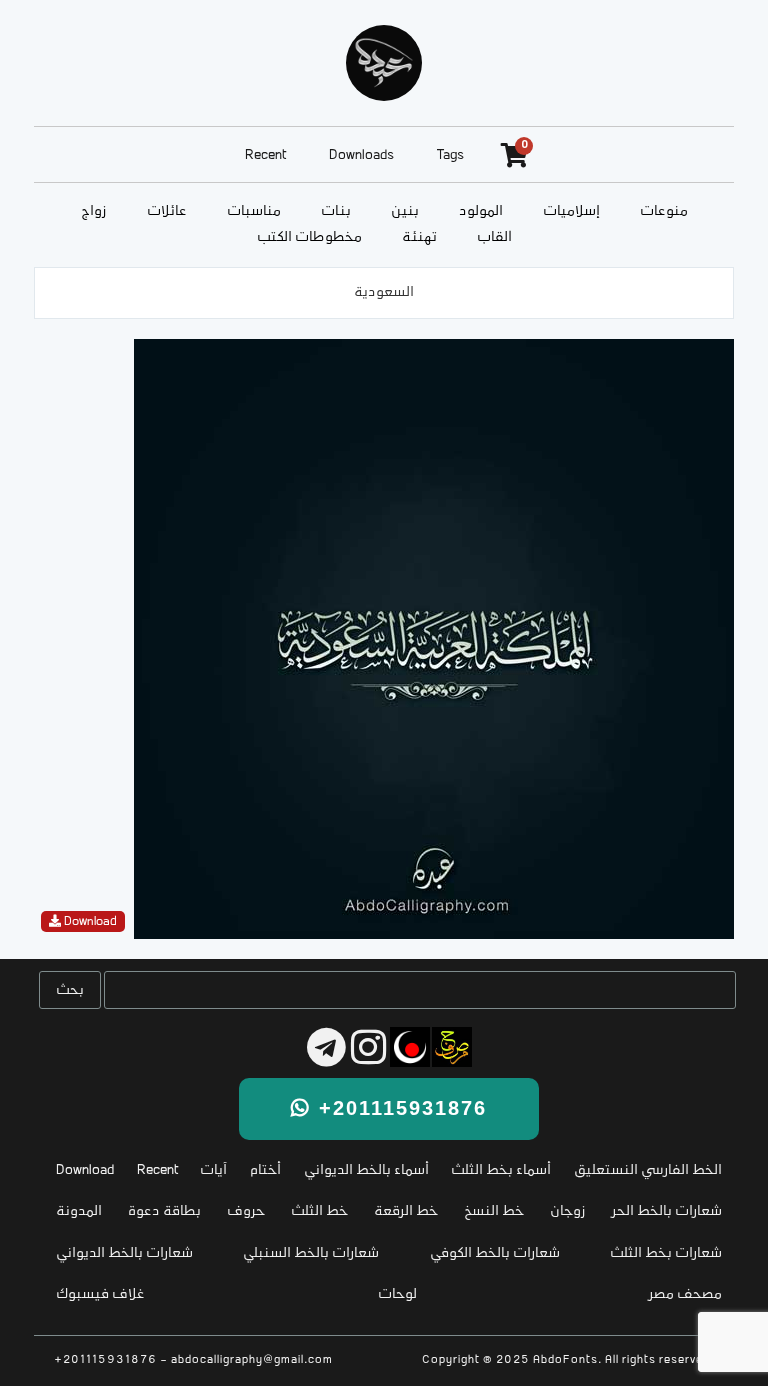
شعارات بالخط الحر (667, 1211)
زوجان (568, 1211)
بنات (336, 211)
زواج (94, 211)
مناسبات (254, 211)
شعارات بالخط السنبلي (311, 1253)
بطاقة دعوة (164, 1211)
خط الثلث (319, 1211)
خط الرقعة (406, 1211)
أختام (265, 1170)
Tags (450, 155)
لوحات (397, 1294)
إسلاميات (571, 211)
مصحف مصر (685, 1294)
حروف (246, 1211)
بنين (405, 211)
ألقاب (494, 237)
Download (85, 1170)
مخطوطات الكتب (309, 237)
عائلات (167, 211)
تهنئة (419, 237)
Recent (265, 155)
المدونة (79, 1211)
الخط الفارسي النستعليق (648, 1170)
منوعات (664, 211)
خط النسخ (494, 1211)
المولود (481, 211)
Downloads (361, 155)
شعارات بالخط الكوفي (495, 1253)
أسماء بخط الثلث (501, 1170)
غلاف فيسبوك (100, 1294)
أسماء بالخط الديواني (366, 1170)
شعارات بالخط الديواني (124, 1253)
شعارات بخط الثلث (666, 1253)
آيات (213, 1170)
